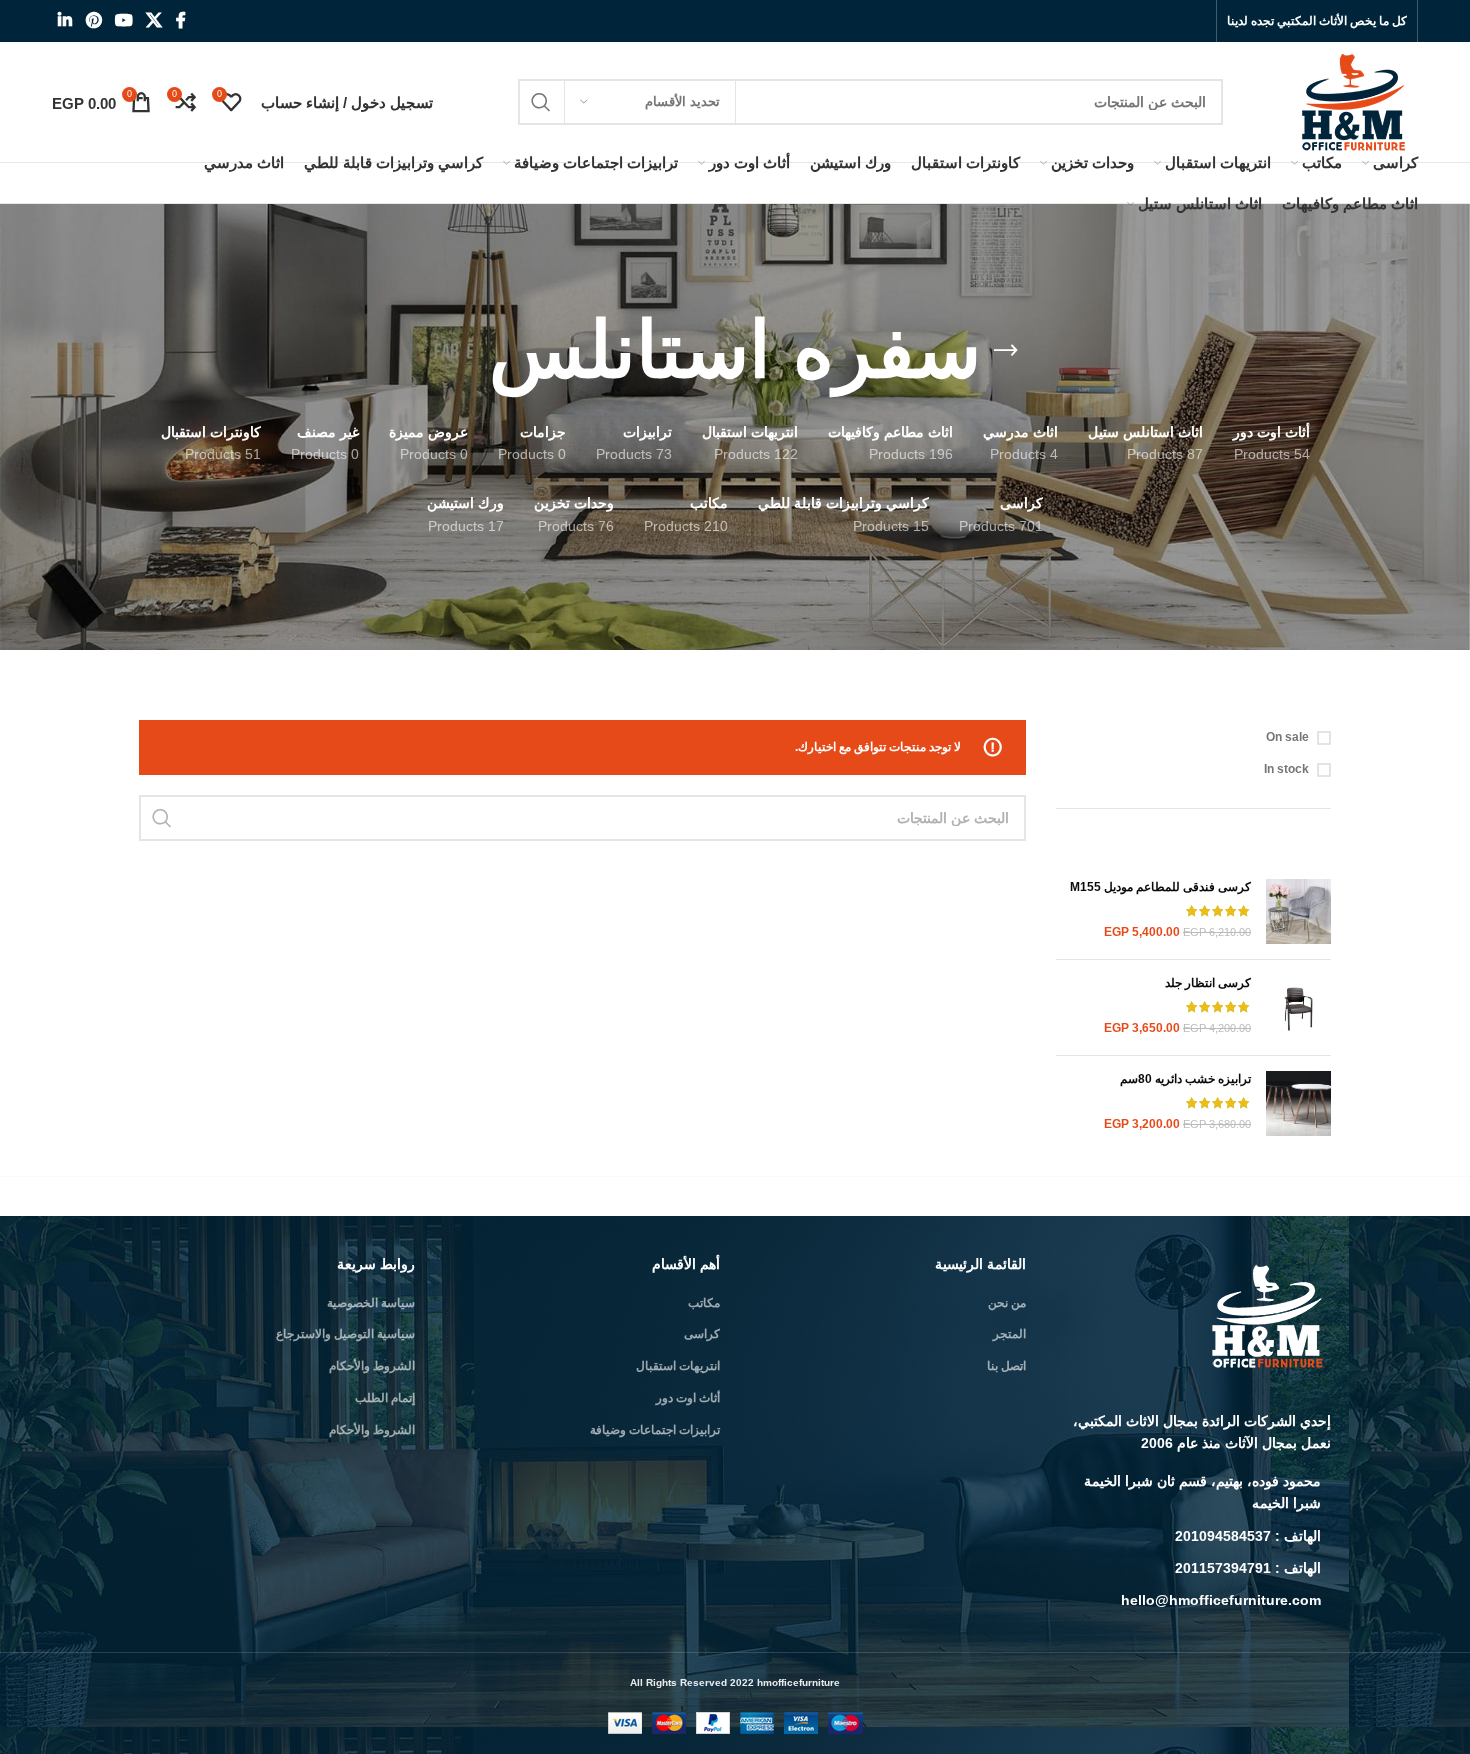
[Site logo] (1355, 101)
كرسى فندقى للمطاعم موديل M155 (1160, 887)
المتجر (1009, 1334)
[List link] (1194, 1492)
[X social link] (154, 20)
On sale (1287, 737)
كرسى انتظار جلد (1208, 983)
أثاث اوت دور (688, 1398)
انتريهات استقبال (678, 1366)
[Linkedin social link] (65, 20)
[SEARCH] (541, 102)
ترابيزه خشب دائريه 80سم (1185, 1079)
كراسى (702, 1334)
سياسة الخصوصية (371, 1303)
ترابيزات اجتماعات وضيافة (655, 1430)
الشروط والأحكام (372, 1366)
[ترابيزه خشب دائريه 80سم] (1298, 1103)
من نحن (1007, 1303)
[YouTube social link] (123, 20)
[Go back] (1006, 351)
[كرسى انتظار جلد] (1298, 1007)
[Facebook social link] (180, 20)
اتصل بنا (1006, 1366)
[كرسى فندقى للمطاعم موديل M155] (1298, 911)
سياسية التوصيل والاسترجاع (345, 1334)
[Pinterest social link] (93, 20)
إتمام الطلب (385, 1398)
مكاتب (704, 1303)
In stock (1286, 769)
